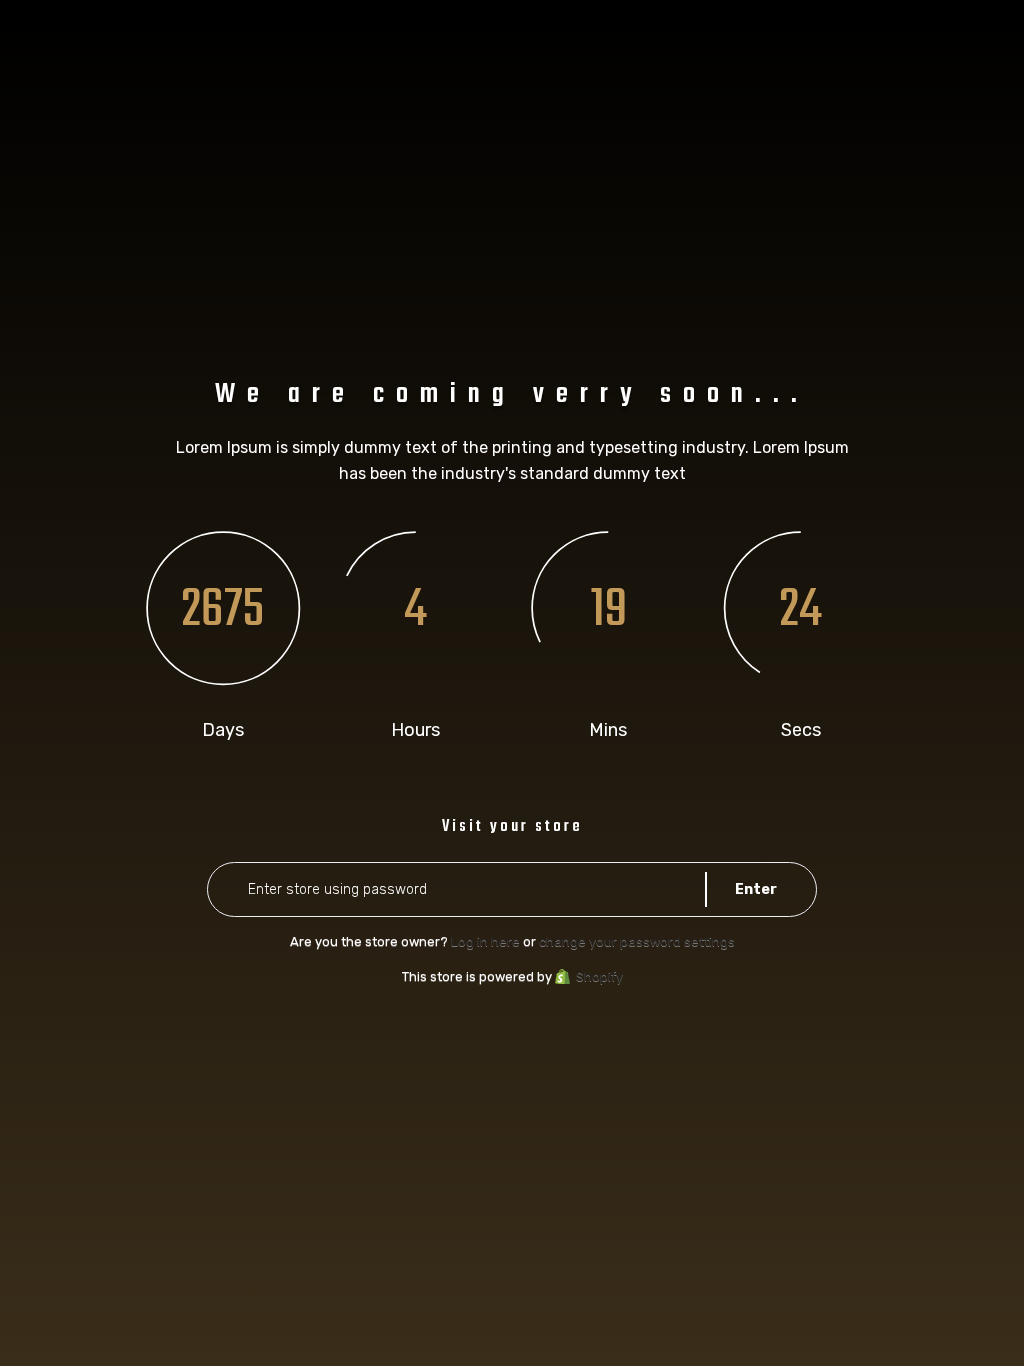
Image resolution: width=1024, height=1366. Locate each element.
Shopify (599, 976)
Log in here (485, 941)
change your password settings (637, 941)
